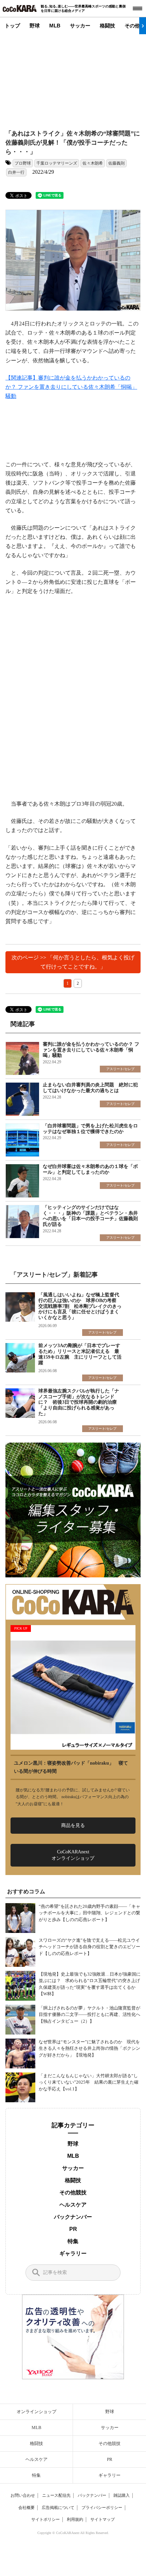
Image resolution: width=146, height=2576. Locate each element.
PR (73, 2229)
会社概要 (26, 2508)
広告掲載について (58, 2508)
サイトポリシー (45, 2519)
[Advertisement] (67, 77)
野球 (35, 26)
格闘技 (107, 26)
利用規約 (75, 2519)
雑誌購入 (122, 2495)
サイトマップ (103, 2519)
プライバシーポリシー (102, 2508)
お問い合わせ (23, 2495)
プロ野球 (23, 163)
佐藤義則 (116, 163)
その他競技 (73, 2192)
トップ (12, 26)
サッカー (80, 26)
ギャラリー (73, 2253)
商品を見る (73, 1825)
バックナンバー (73, 2217)
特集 (73, 2241)
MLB (55, 26)
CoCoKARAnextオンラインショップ (73, 1855)
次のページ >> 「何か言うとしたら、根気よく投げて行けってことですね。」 (73, 962)
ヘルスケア (73, 2205)
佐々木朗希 (93, 163)
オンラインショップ (36, 2412)
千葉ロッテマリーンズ (57, 163)
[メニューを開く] (138, 8)
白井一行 (16, 172)
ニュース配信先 (56, 2495)
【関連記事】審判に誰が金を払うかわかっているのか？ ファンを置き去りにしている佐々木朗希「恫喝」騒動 (71, 387)
